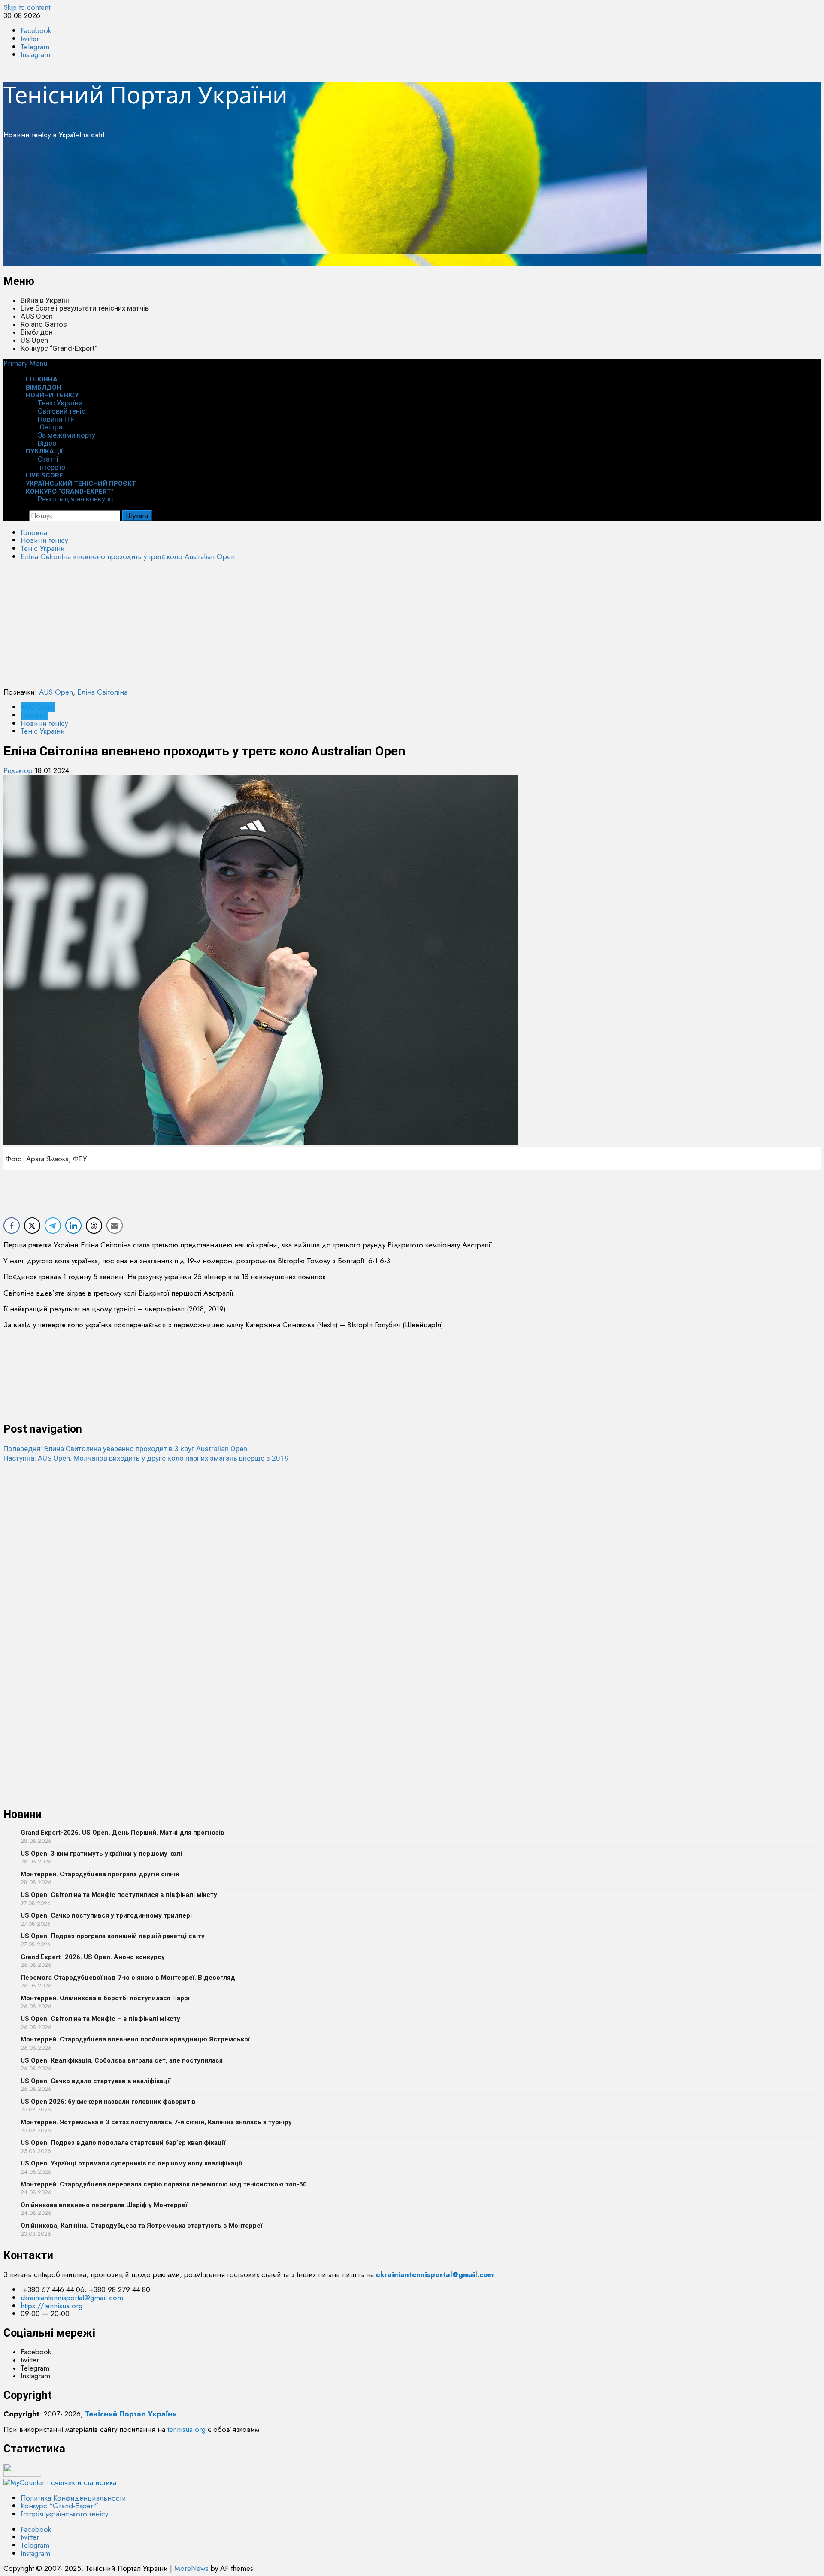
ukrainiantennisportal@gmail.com (72, 2298)
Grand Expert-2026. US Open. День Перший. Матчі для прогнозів (123, 1833)
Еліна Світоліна (102, 692)
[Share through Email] (115, 1226)
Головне (34, 715)
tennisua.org (186, 2429)
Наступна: (146, 1458)
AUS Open (37, 316)
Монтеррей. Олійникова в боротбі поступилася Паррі (105, 1998)
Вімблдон (37, 332)
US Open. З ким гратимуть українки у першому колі (101, 1854)
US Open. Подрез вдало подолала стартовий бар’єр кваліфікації (123, 2143)
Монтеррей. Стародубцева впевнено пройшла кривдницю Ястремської (135, 2039)
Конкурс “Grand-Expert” (59, 348)
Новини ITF (56, 419)
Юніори (50, 427)
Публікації (44, 451)
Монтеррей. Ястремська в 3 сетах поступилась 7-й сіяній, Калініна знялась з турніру (156, 2122)
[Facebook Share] (12, 1226)
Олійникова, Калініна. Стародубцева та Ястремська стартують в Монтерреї (141, 2226)
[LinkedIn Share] (73, 1226)
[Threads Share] (94, 1226)
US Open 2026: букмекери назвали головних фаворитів (108, 2102)
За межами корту (67, 435)
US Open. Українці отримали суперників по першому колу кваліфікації (131, 2163)
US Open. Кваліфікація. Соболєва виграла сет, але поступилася (122, 2060)
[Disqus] (412, 1570)
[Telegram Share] (53, 1226)
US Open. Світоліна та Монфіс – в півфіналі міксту (100, 2019)
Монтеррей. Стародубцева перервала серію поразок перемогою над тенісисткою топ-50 (164, 2184)
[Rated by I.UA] (22, 2474)
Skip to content (27, 7)
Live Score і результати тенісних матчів (85, 308)
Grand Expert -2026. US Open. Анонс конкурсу (93, 1957)
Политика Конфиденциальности (73, 2498)
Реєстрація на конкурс (75, 499)
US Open (34, 340)
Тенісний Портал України (145, 94)
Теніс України (60, 403)
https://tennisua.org (51, 2306)
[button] (25, 363)
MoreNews (191, 2568)
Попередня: (125, 1449)
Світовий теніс (62, 411)
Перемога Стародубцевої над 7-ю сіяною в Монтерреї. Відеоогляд (128, 1978)
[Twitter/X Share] (32, 1226)
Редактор (19, 770)
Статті (48, 459)
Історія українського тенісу (64, 2514)
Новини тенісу (52, 395)
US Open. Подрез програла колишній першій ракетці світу (113, 1936)
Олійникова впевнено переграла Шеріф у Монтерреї (104, 2205)
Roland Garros (44, 324)
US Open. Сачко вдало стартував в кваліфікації (96, 2081)
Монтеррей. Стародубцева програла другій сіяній (100, 1874)
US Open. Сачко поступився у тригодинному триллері (106, 1915)
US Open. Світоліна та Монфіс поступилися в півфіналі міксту (119, 1895)
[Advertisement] (261, 206)
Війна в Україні (45, 300)
